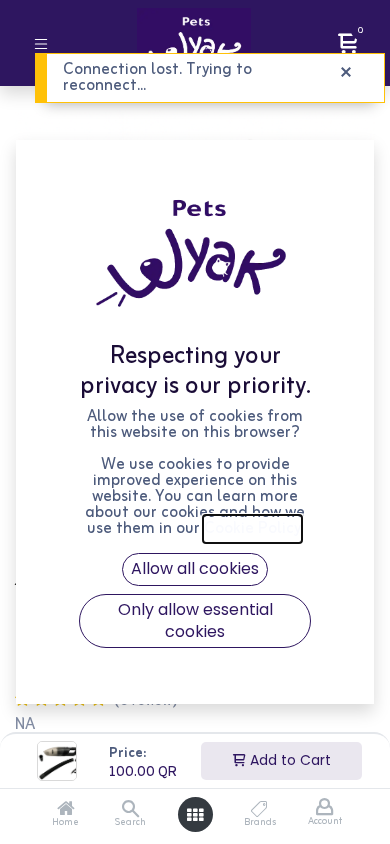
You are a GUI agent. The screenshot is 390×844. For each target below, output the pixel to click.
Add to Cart (288, 760)
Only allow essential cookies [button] (195, 620)
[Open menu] (195, 815)
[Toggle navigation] (41, 42)
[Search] (130, 811)
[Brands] (259, 811)
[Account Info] (324, 808)
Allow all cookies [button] (195, 568)
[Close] (346, 73)
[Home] (66, 811)
